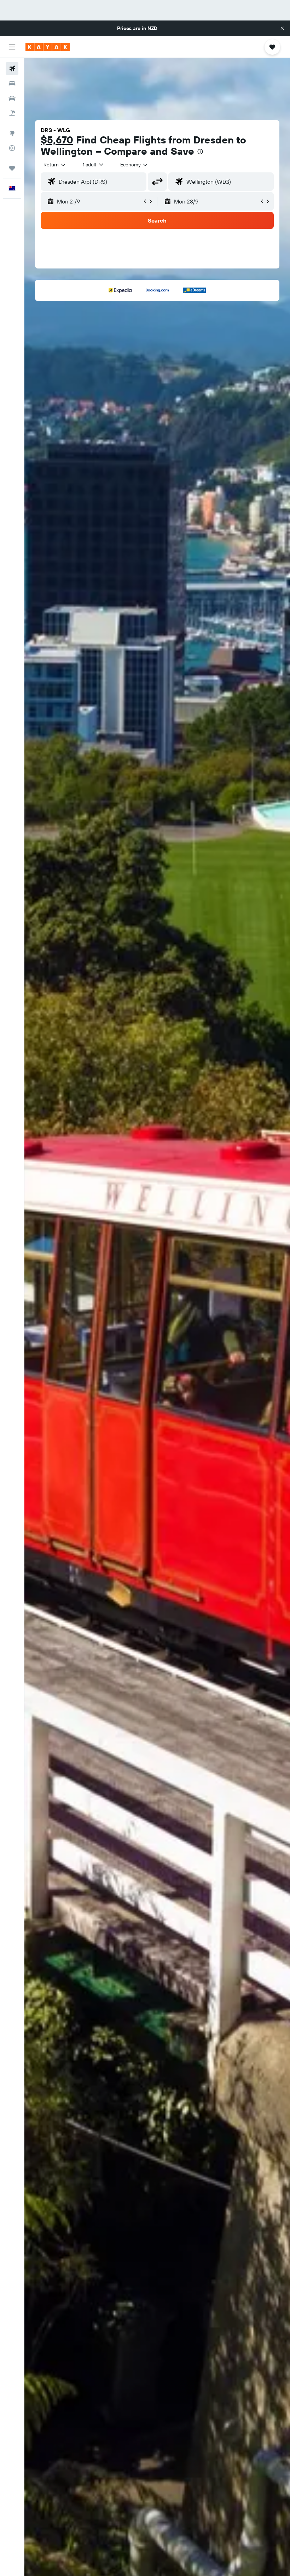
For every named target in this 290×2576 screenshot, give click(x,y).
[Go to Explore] (12, 133)
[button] (282, 28)
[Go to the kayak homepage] (48, 47)
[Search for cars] (12, 98)
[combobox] (134, 165)
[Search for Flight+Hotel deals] (12, 113)
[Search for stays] (12, 83)
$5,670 (57, 140)
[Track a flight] (12, 148)
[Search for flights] (12, 69)
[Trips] (12, 168)
